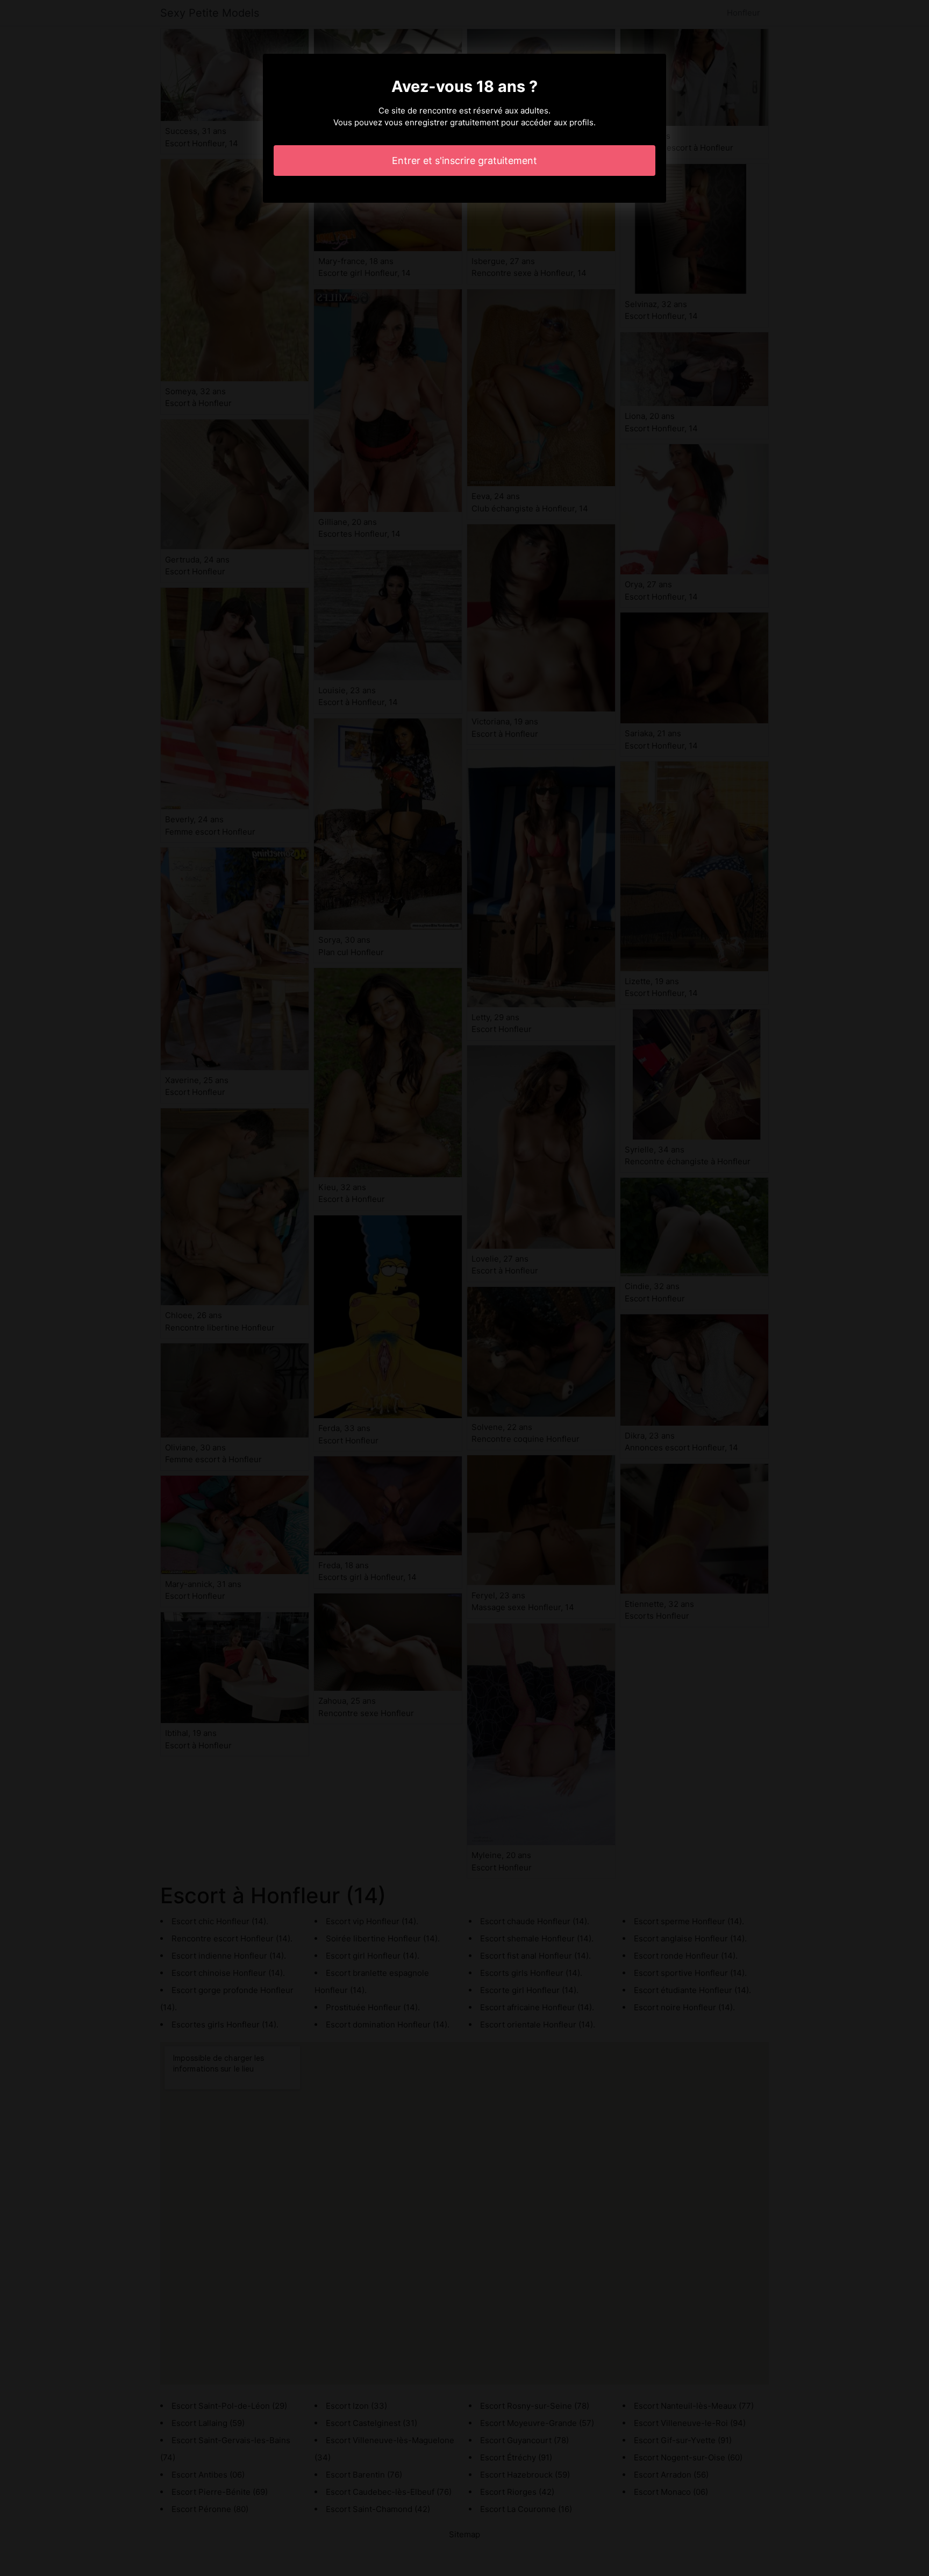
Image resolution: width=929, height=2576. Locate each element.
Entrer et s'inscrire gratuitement (464, 161)
